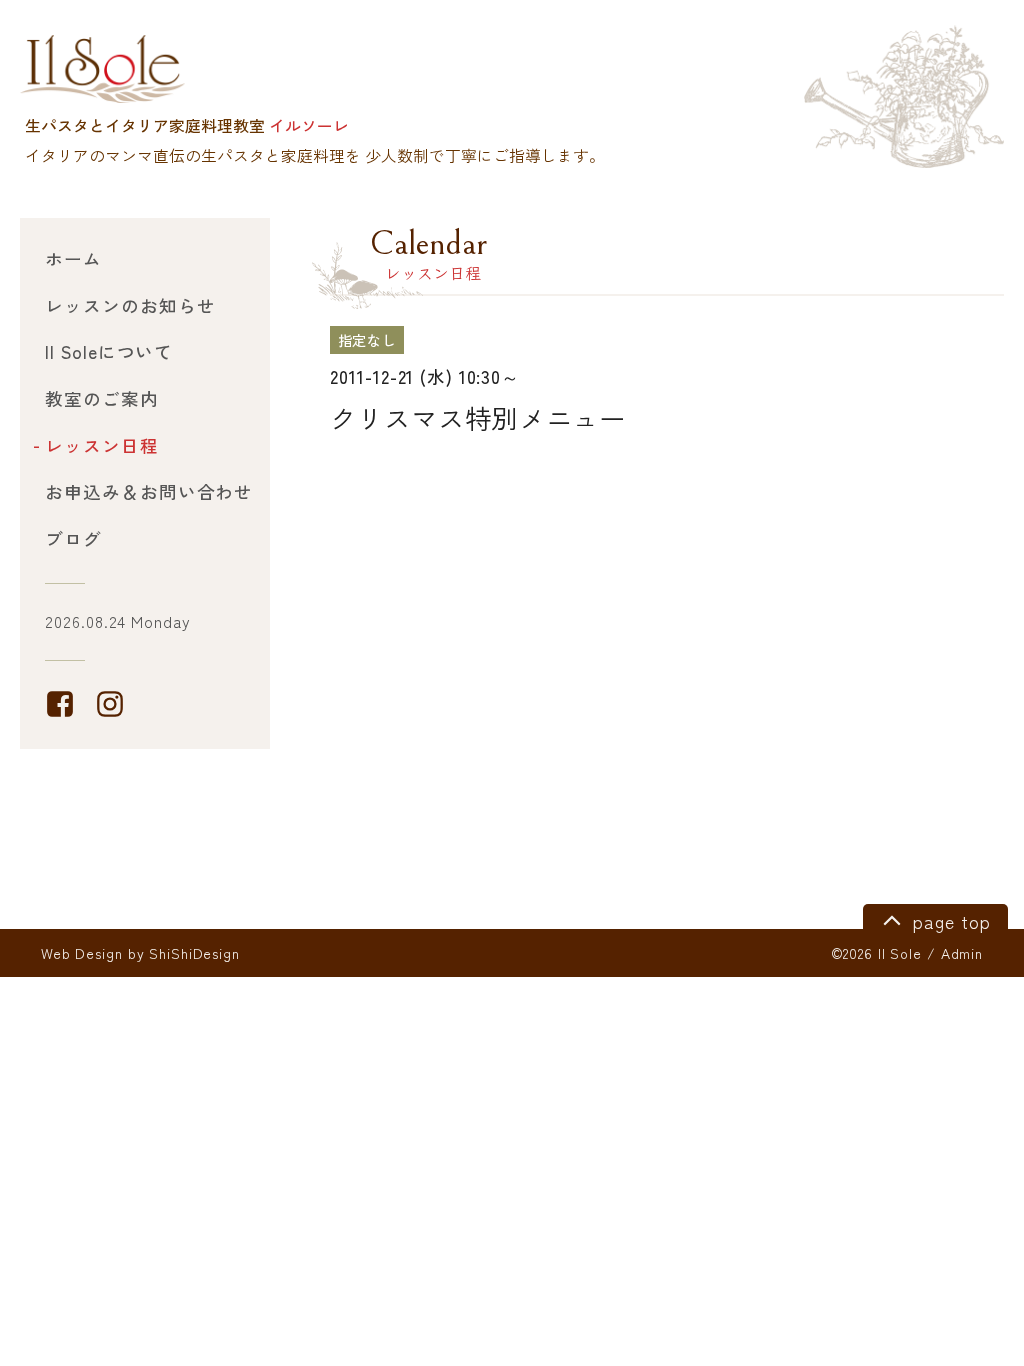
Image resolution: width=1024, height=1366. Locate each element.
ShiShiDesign (194, 953)
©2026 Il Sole (876, 953)
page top (948, 921)
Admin (962, 953)
